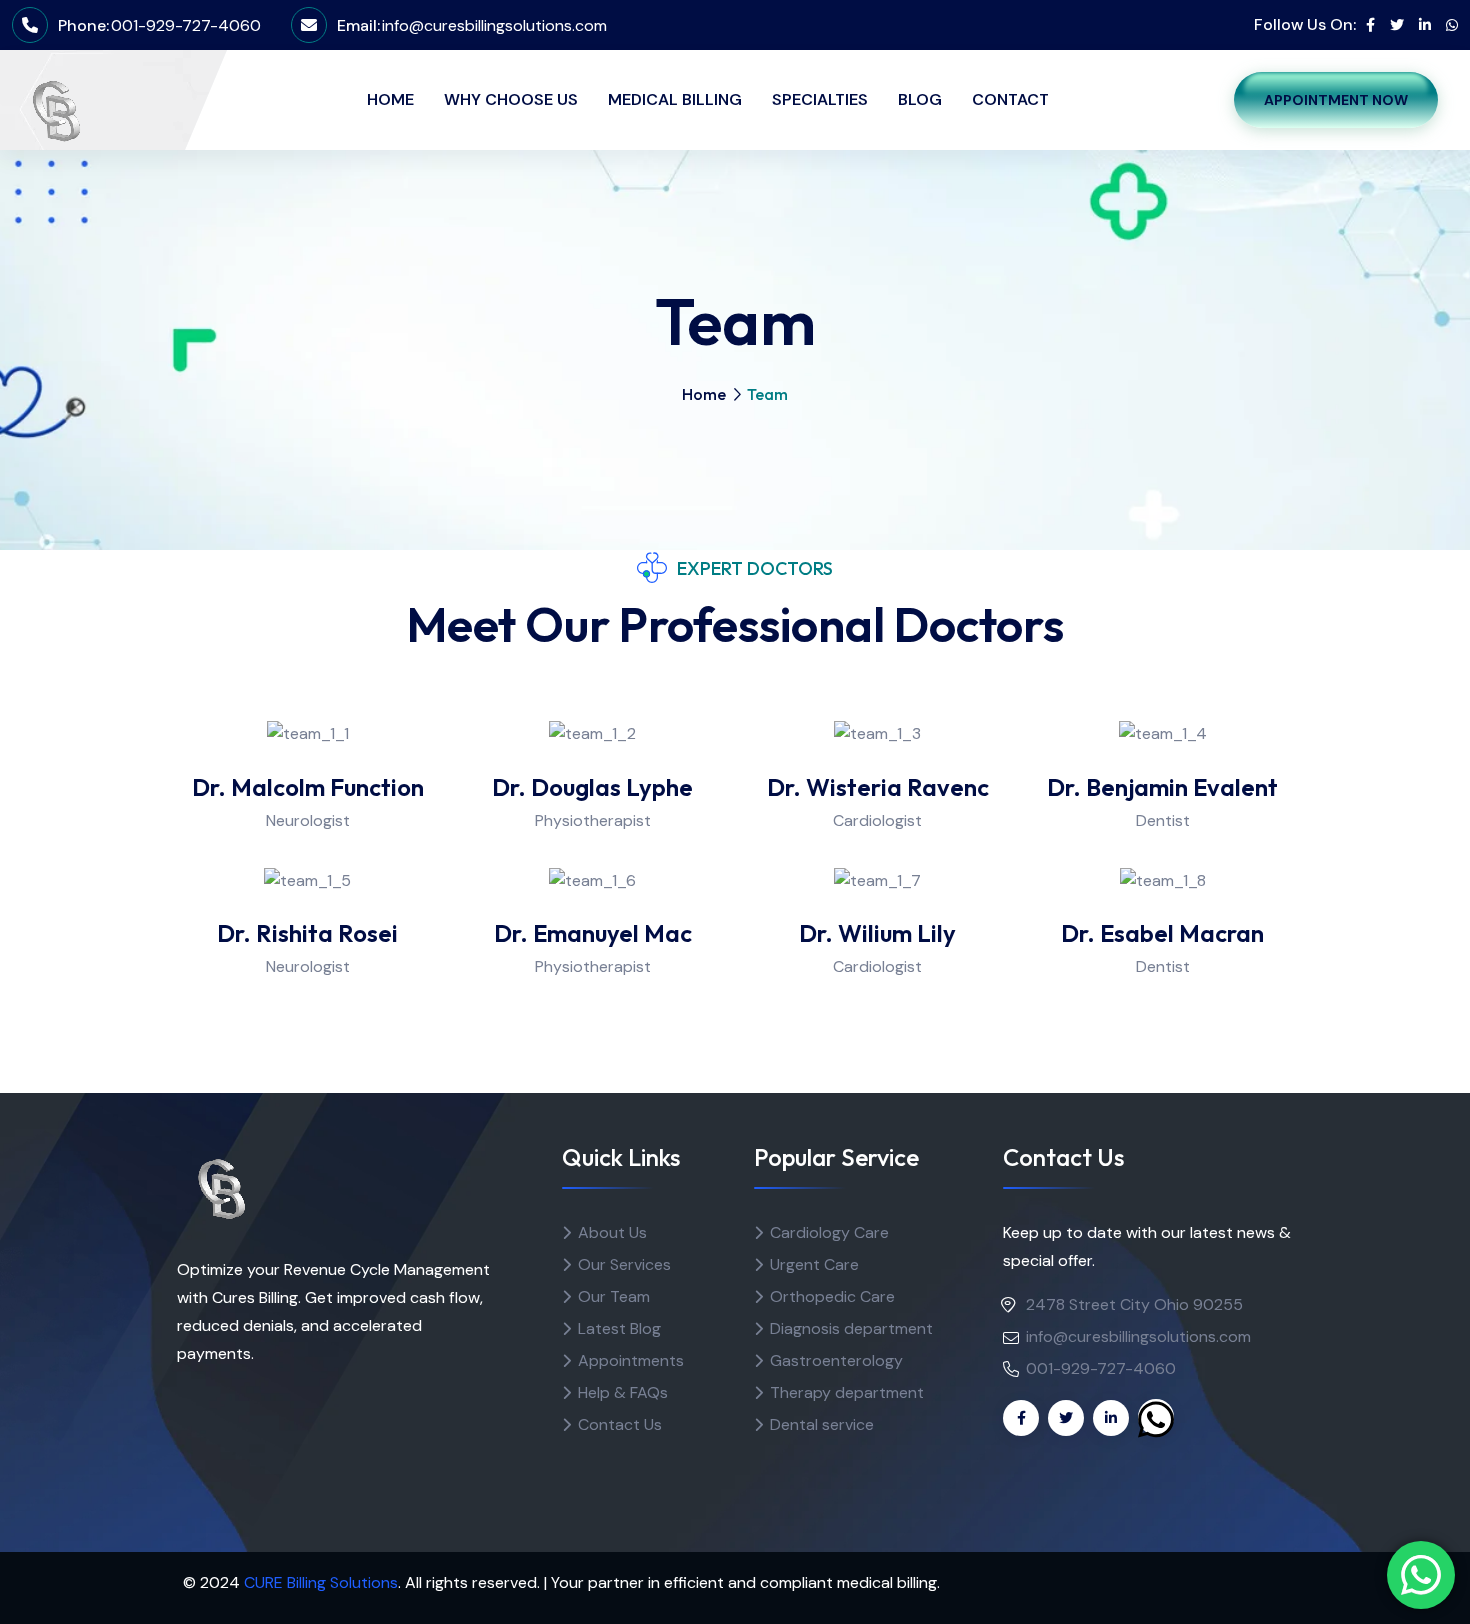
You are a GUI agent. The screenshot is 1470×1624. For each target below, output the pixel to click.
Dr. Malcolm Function (308, 787)
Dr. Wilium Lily (877, 933)
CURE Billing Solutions (321, 1582)
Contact (1010, 99)
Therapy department (847, 1392)
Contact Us (620, 1424)
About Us (612, 1232)
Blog (920, 99)
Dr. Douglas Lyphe (592, 787)
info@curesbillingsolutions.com (494, 25)
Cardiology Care (829, 1232)
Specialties (820, 99)
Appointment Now (1336, 100)
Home (390, 99)
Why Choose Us (511, 99)
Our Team (614, 1296)
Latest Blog (619, 1328)
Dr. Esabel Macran (1162, 933)
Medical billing (675, 99)
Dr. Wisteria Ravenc (878, 787)
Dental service (822, 1424)
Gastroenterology (836, 1360)
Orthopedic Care (832, 1296)
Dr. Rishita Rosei (307, 933)
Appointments (631, 1360)
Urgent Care (814, 1264)
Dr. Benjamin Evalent (1162, 787)
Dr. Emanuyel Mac (593, 933)
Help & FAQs (623, 1392)
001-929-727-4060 (186, 25)
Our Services (624, 1264)
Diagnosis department (851, 1328)
